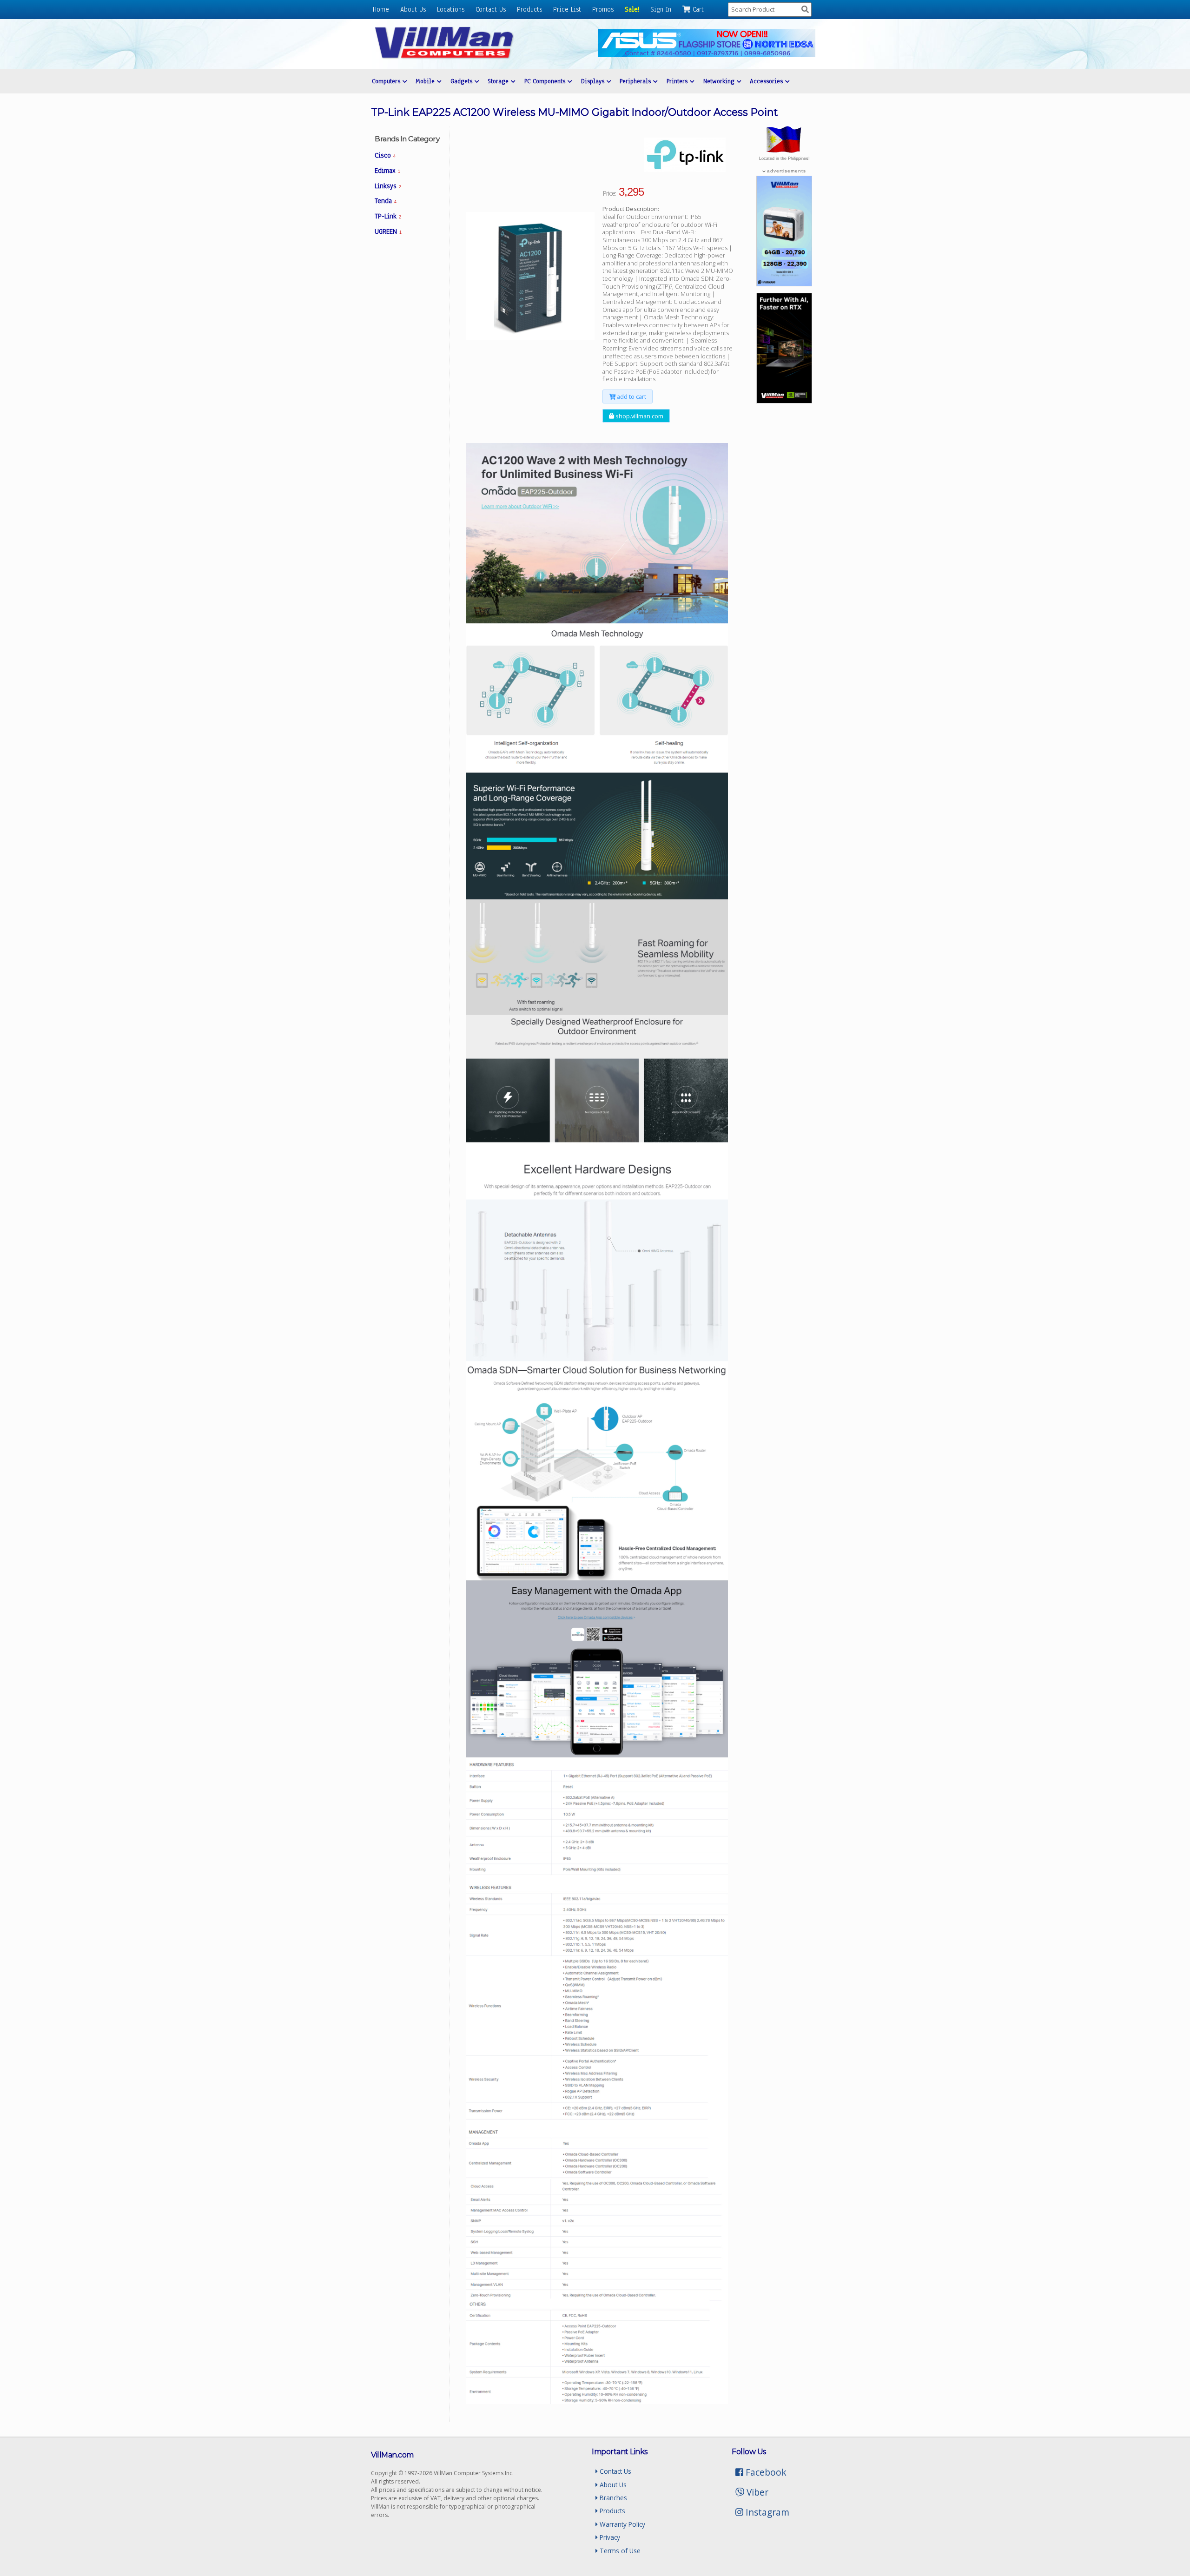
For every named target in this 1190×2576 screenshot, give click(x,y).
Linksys (388, 186)
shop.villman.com (639, 416)
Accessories (767, 81)
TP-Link (388, 216)
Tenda (386, 201)
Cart (697, 9)
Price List (567, 9)
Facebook (765, 2472)
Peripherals (636, 81)
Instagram (766, 2512)
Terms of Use (619, 2551)
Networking (720, 81)
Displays (594, 81)
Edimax (387, 171)
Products (529, 9)
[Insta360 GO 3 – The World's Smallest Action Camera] (784, 284)
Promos (603, 9)
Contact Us (491, 9)
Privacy (609, 2537)
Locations (451, 9)
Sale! (632, 9)
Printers (678, 81)
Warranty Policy (621, 2524)
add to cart (631, 396)
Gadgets (463, 81)
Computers (387, 81)
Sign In (661, 9)
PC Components (546, 81)
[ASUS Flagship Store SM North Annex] (707, 55)
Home (381, 9)
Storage (499, 81)
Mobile (426, 81)
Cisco (385, 155)
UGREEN (388, 231)
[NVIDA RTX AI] (784, 401)
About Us (413, 9)
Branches (612, 2498)
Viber (756, 2492)
